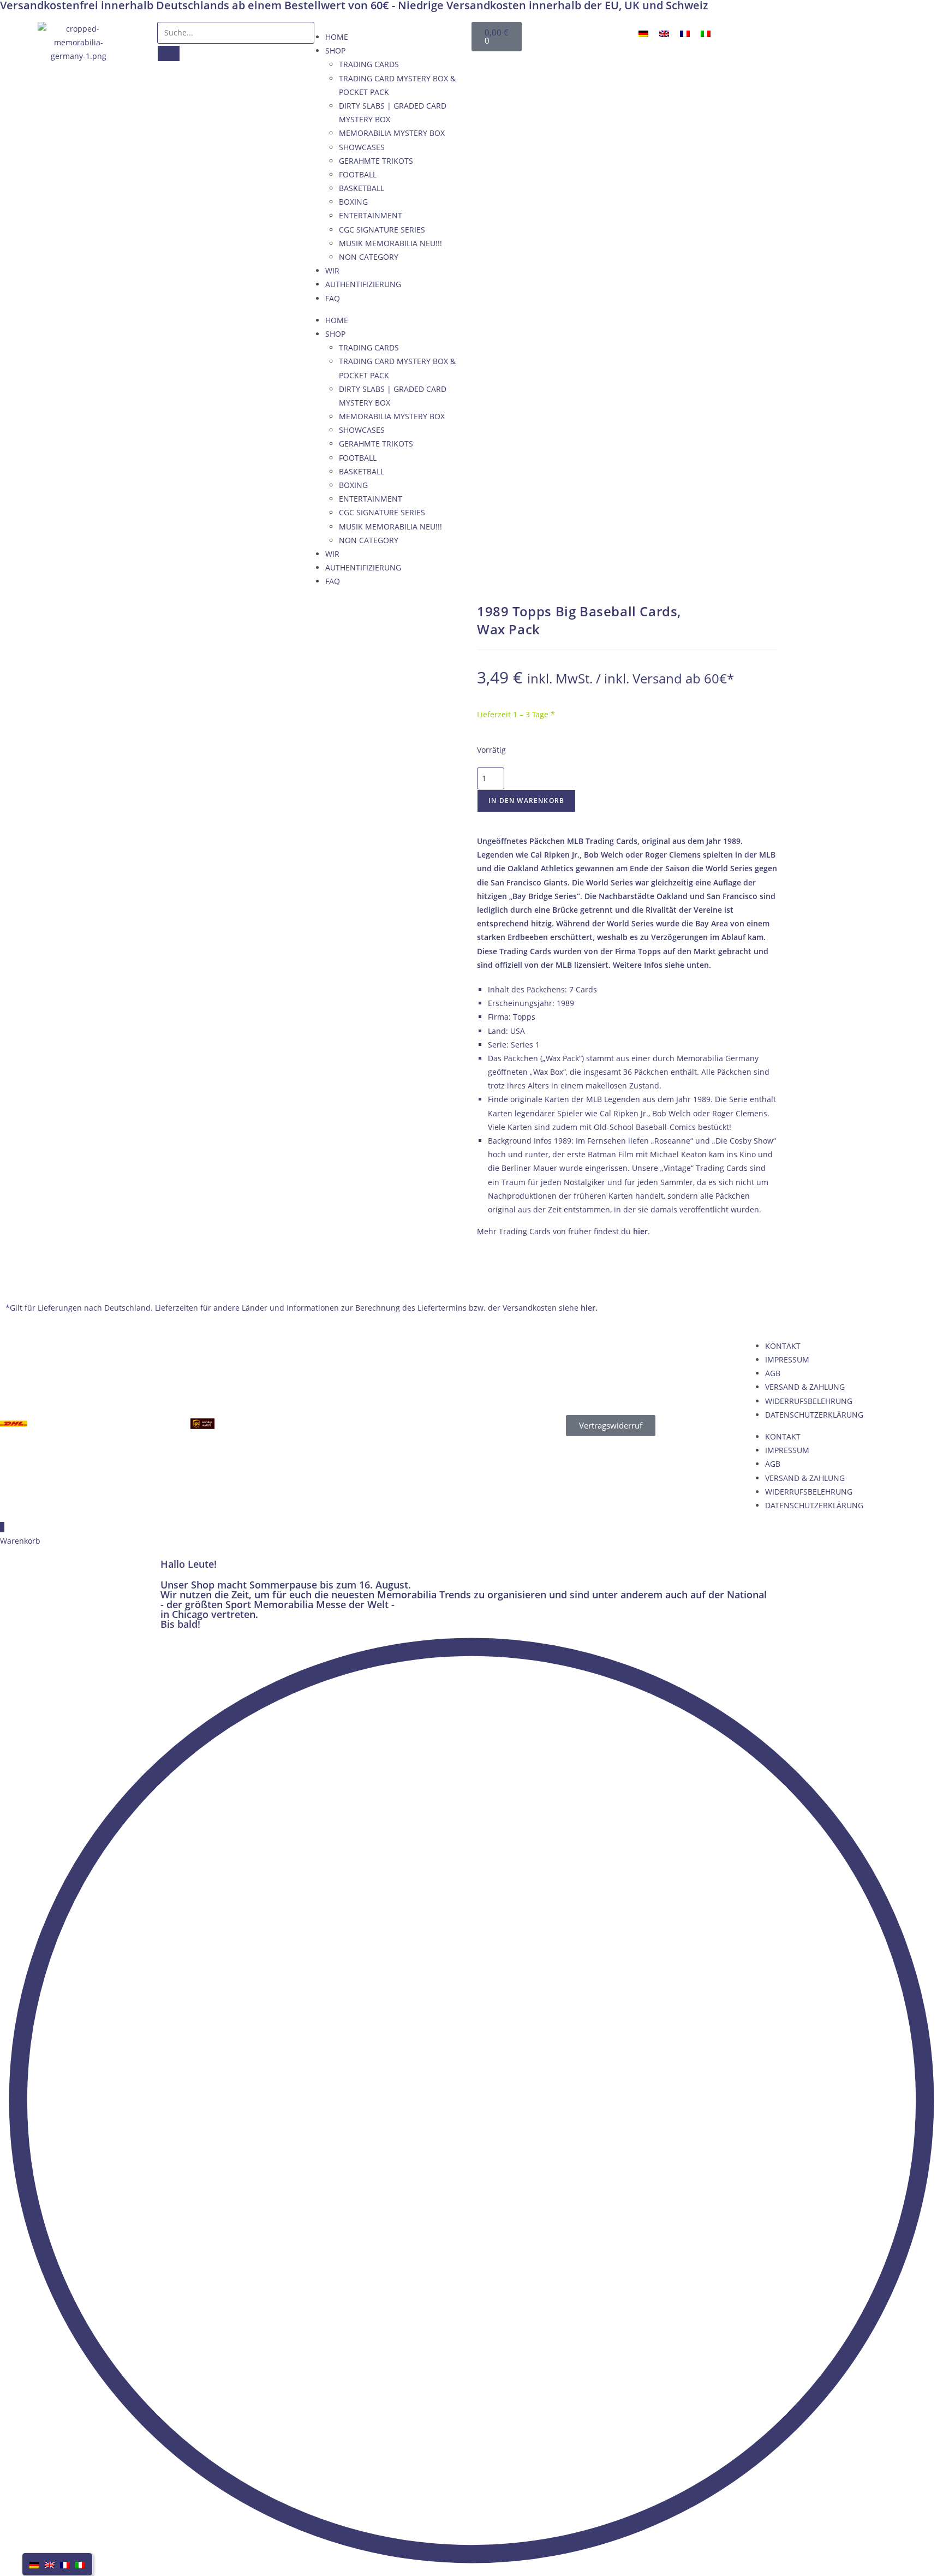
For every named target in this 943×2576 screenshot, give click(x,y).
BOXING (353, 202)
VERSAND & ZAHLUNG (805, 1387)
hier (640, 1231)
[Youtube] (852, 35)
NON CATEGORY (369, 257)
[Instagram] (904, 35)
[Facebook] (799, 35)
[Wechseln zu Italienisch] (706, 34)
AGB (773, 1373)
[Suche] (169, 53)
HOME (337, 37)
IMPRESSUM (787, 1360)
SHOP (335, 50)
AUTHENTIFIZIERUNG (363, 284)
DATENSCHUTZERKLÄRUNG (814, 1415)
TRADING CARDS (369, 64)
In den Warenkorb (526, 801)
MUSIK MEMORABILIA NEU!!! (390, 243)
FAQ (333, 298)
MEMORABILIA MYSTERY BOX (392, 133)
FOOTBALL (358, 174)
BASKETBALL (362, 188)
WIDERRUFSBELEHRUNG (809, 1401)
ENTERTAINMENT (371, 215)
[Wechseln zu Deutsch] (643, 34)
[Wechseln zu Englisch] (664, 34)
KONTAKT (783, 1346)
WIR (332, 270)
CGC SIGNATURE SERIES (382, 230)
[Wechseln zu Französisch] (685, 34)
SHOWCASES (362, 147)
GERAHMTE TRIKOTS (376, 161)
